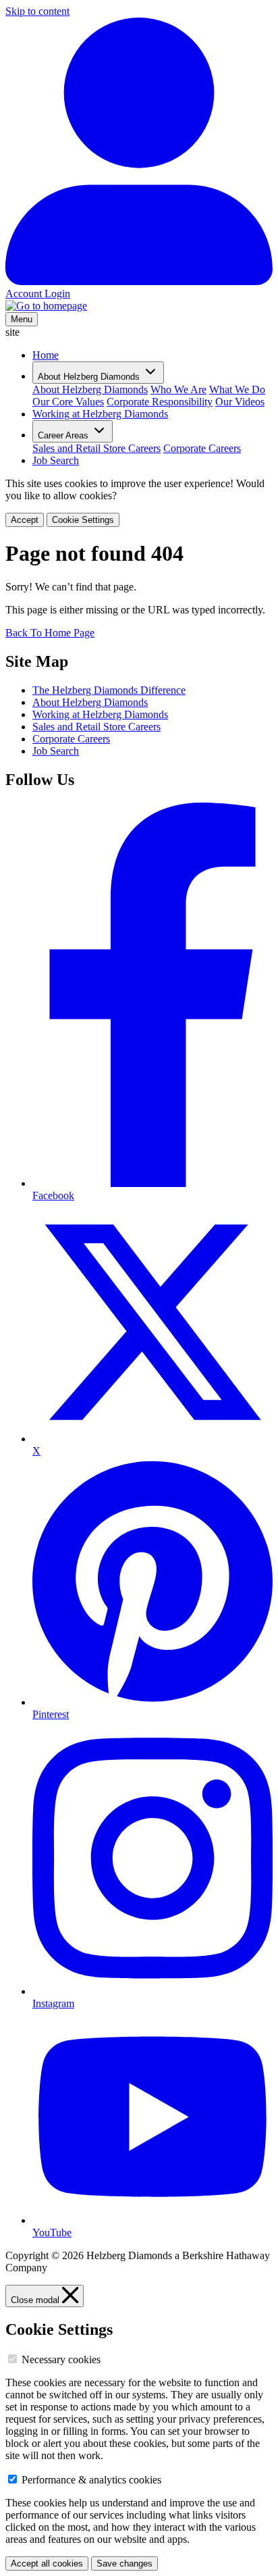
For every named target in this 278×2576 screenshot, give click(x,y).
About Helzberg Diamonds (90, 389)
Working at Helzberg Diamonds (100, 414)
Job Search (56, 460)
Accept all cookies (47, 2564)
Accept (25, 520)
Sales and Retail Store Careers (96, 448)
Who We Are (178, 389)
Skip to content (37, 11)
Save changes (124, 2564)
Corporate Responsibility (160, 402)
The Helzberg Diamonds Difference (109, 690)
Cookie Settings (83, 520)
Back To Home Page (50, 633)
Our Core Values (68, 402)
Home (46, 355)
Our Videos (240, 402)
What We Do (237, 389)
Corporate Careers (202, 448)
